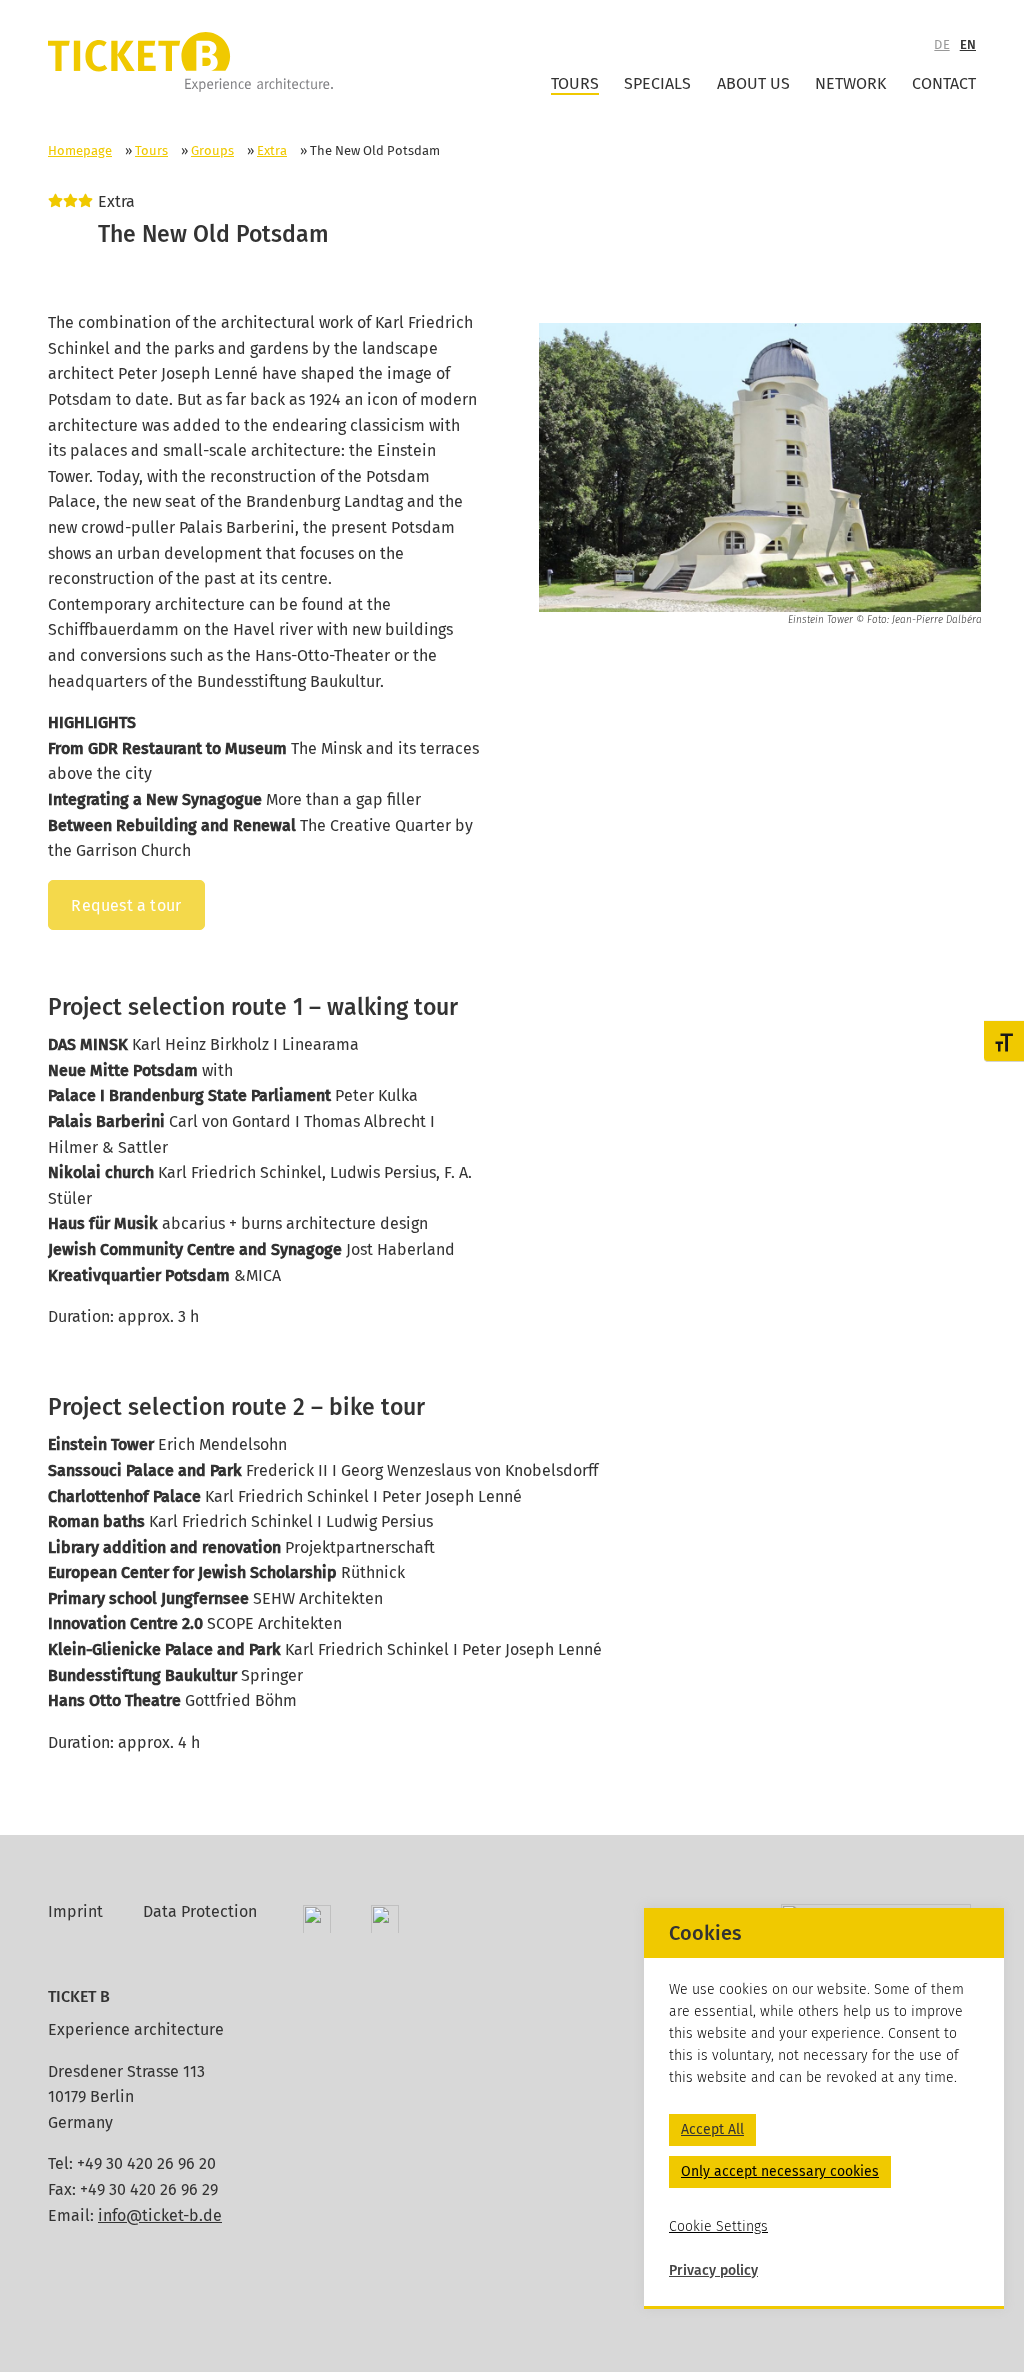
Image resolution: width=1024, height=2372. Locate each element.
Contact (944, 83)
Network (850, 83)
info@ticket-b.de (160, 2215)
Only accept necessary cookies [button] (780, 2171)
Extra (272, 150)
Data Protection (200, 1911)
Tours (575, 83)
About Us (753, 83)
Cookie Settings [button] (718, 2226)
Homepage (80, 150)
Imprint (75, 1911)
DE (941, 44)
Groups (212, 150)
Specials (657, 83)
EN (968, 44)
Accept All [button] (712, 2129)
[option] (760, 475)
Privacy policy (713, 2270)
